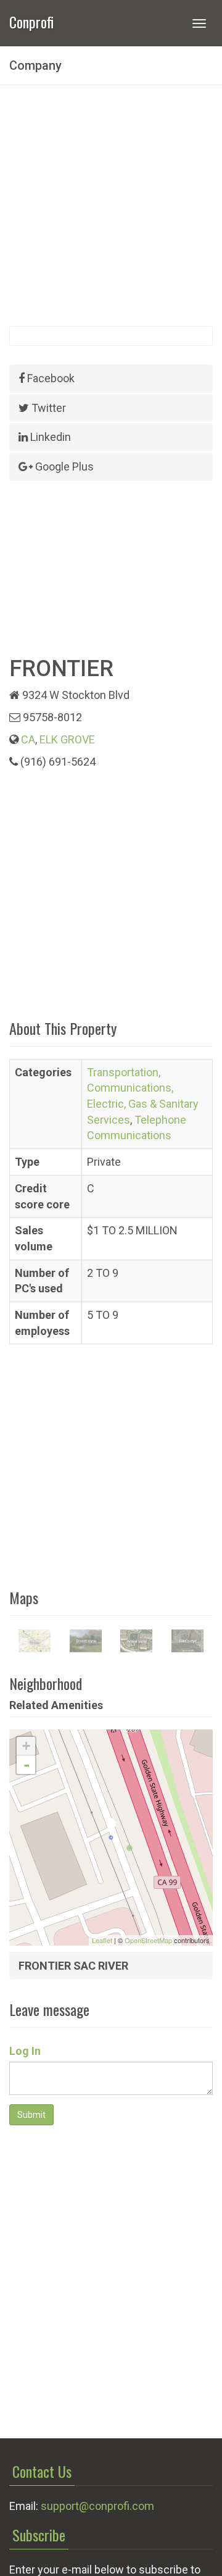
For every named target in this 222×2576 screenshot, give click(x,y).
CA (28, 739)
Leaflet (102, 1940)
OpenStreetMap (148, 1940)
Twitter (47, 408)
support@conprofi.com (97, 2506)
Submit (31, 2115)
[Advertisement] (111, 206)
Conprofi (31, 21)
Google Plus (63, 466)
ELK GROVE (67, 739)
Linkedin (49, 437)
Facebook (50, 378)
